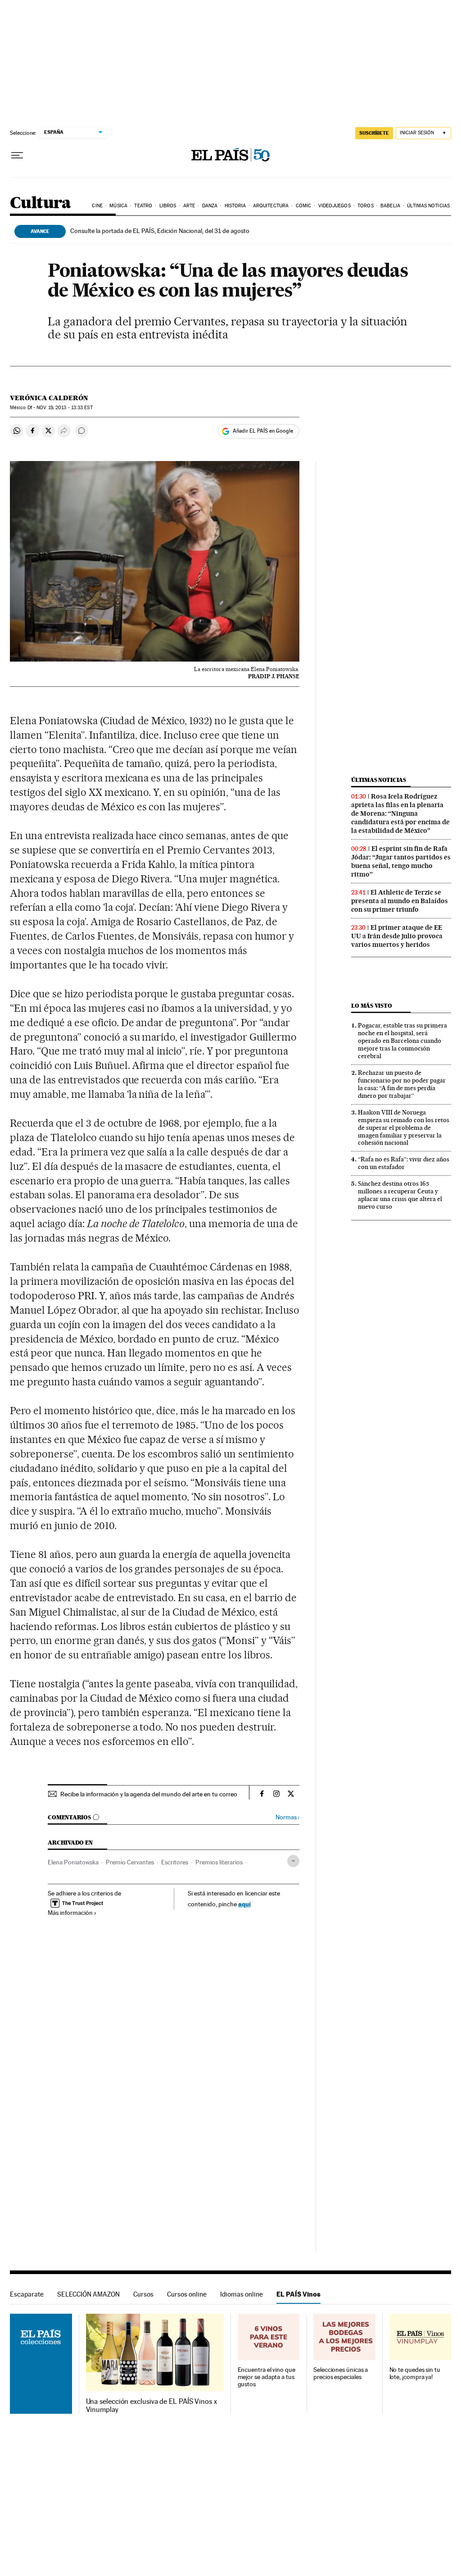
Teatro (143, 206)
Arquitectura (271, 206)
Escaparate (27, 2294)
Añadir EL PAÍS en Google (263, 431)
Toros (366, 206)
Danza (210, 206)
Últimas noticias (428, 206)
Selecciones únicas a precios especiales (341, 2373)
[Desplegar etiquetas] (293, 1861)
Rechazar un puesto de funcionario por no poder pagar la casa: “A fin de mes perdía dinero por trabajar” (402, 1084)
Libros (168, 206)
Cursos (143, 2294)
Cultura (41, 203)
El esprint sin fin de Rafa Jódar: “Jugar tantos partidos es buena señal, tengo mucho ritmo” (401, 861)
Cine (97, 206)
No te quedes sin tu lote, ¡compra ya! (415, 2373)
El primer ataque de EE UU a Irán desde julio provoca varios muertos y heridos (397, 936)
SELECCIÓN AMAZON (88, 2294)
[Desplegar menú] (17, 155)
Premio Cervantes (130, 1862)
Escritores (175, 1862)
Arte (189, 206)
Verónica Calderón (49, 398)
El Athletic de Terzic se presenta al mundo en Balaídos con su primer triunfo (400, 901)
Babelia (390, 206)
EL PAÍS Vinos (298, 2294)
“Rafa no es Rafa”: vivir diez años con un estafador (404, 1163)
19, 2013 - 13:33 (64, 408)
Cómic (304, 206)
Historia (235, 206)
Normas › (287, 1817)
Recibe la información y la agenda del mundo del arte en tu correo (149, 1794)
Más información (70, 1913)
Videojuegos (334, 206)
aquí (244, 1904)
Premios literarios (219, 1862)
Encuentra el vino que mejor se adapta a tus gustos (267, 2377)
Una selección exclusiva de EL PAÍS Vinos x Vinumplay (151, 2406)
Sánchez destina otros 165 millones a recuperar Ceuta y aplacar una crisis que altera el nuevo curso (400, 1195)
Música (118, 206)
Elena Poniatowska (73, 1862)
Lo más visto (371, 1006)
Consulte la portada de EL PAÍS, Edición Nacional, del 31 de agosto (160, 231)
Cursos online (187, 2294)
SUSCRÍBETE (374, 133)
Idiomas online (242, 2294)
